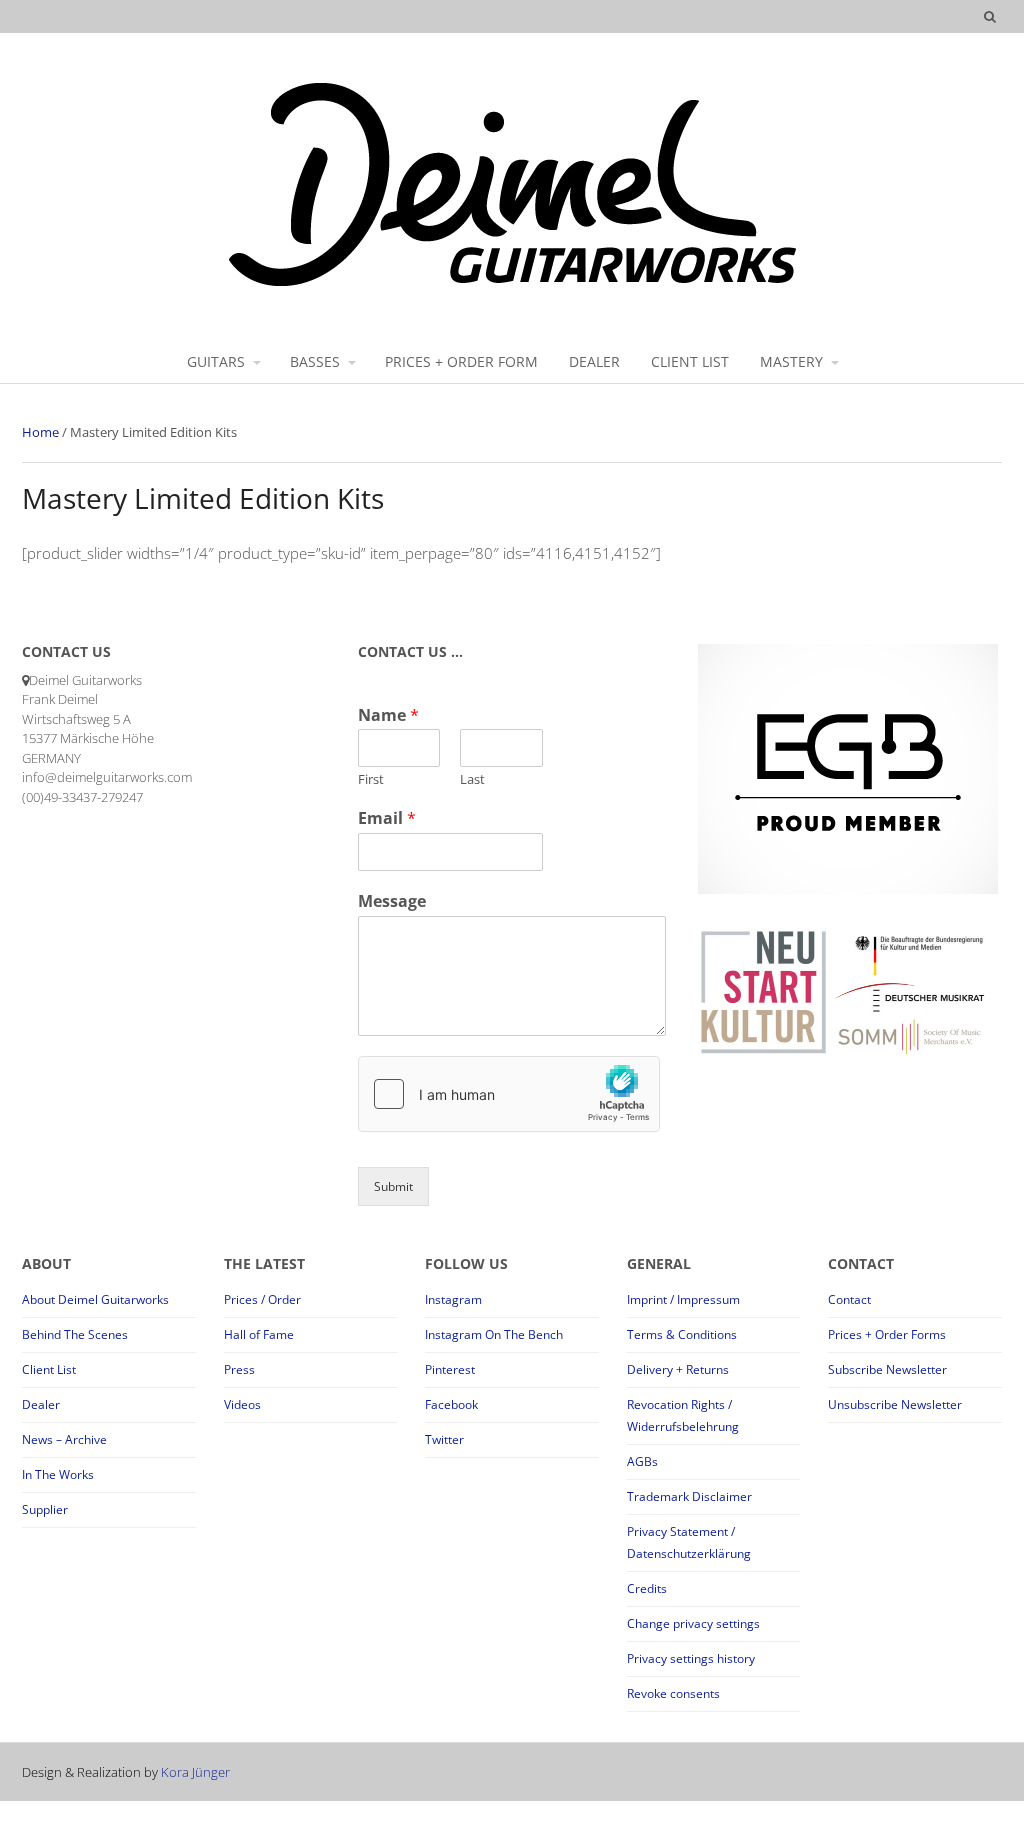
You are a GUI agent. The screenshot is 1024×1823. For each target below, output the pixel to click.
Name (388, 715)
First (371, 779)
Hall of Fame (259, 1334)
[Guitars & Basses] (512, 285)
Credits (647, 1588)
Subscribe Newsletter (887, 1369)
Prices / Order (262, 1299)
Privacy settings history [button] (691, 1658)
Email (387, 818)
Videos (242, 1404)
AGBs (642, 1461)
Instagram (453, 1299)
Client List (49, 1369)
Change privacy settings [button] (693, 1623)
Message (392, 901)
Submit (393, 1186)
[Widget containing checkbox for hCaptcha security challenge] (509, 1094)
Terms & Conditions (682, 1334)
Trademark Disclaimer (689, 1496)
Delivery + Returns (678, 1369)
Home (40, 432)
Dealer (41, 1404)
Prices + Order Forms (887, 1334)
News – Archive (64, 1439)
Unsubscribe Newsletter (895, 1404)
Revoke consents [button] (673, 1693)
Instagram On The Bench (494, 1334)
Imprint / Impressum (683, 1299)
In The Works (58, 1474)
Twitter (444, 1439)
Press (239, 1369)
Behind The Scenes (75, 1334)
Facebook (451, 1404)
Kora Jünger (195, 1772)
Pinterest (450, 1369)
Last (472, 779)
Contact (849, 1299)
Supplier (45, 1509)
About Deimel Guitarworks (95, 1299)
